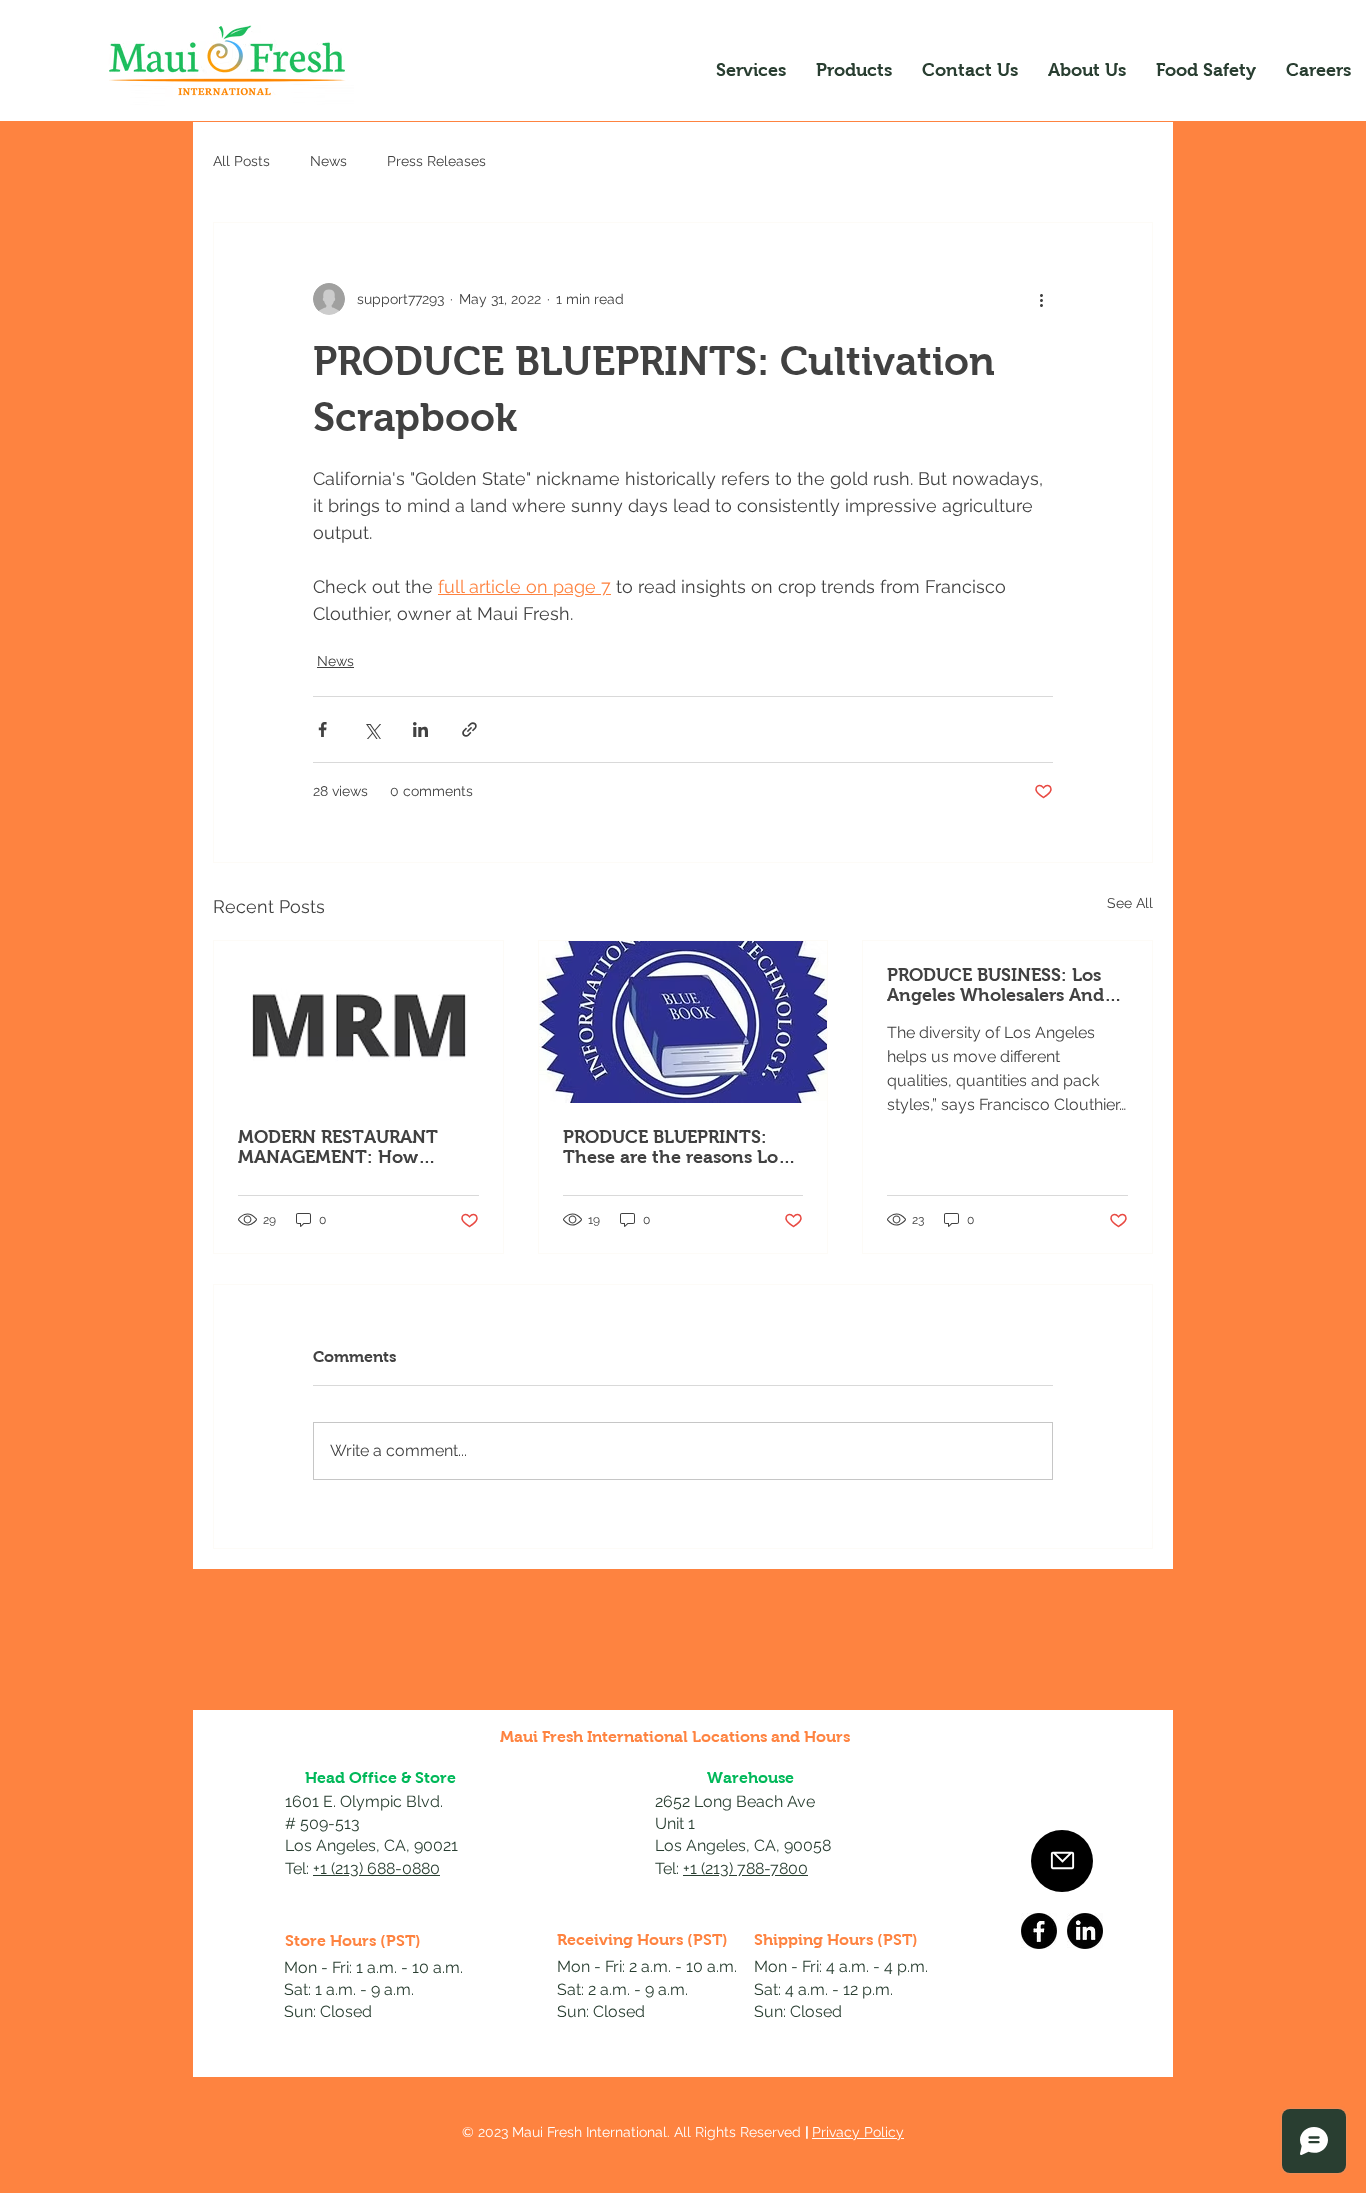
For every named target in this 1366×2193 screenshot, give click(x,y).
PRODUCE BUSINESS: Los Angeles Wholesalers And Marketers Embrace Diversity (995, 985)
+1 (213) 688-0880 (376, 1868)
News (328, 161)
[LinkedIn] (1085, 1931)
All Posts (241, 161)
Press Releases (436, 161)
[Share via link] (469, 729)
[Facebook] (1039, 1931)
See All (1130, 903)
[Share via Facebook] (322, 729)
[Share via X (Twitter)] (371, 729)
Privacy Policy (858, 2132)
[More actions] (1041, 299)
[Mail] (1062, 1861)
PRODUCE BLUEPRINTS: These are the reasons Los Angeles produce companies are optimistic (674, 1147)
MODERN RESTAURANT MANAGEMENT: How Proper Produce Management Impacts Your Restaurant (355, 1147)
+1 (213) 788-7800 (745, 1868)
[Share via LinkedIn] (420, 729)
